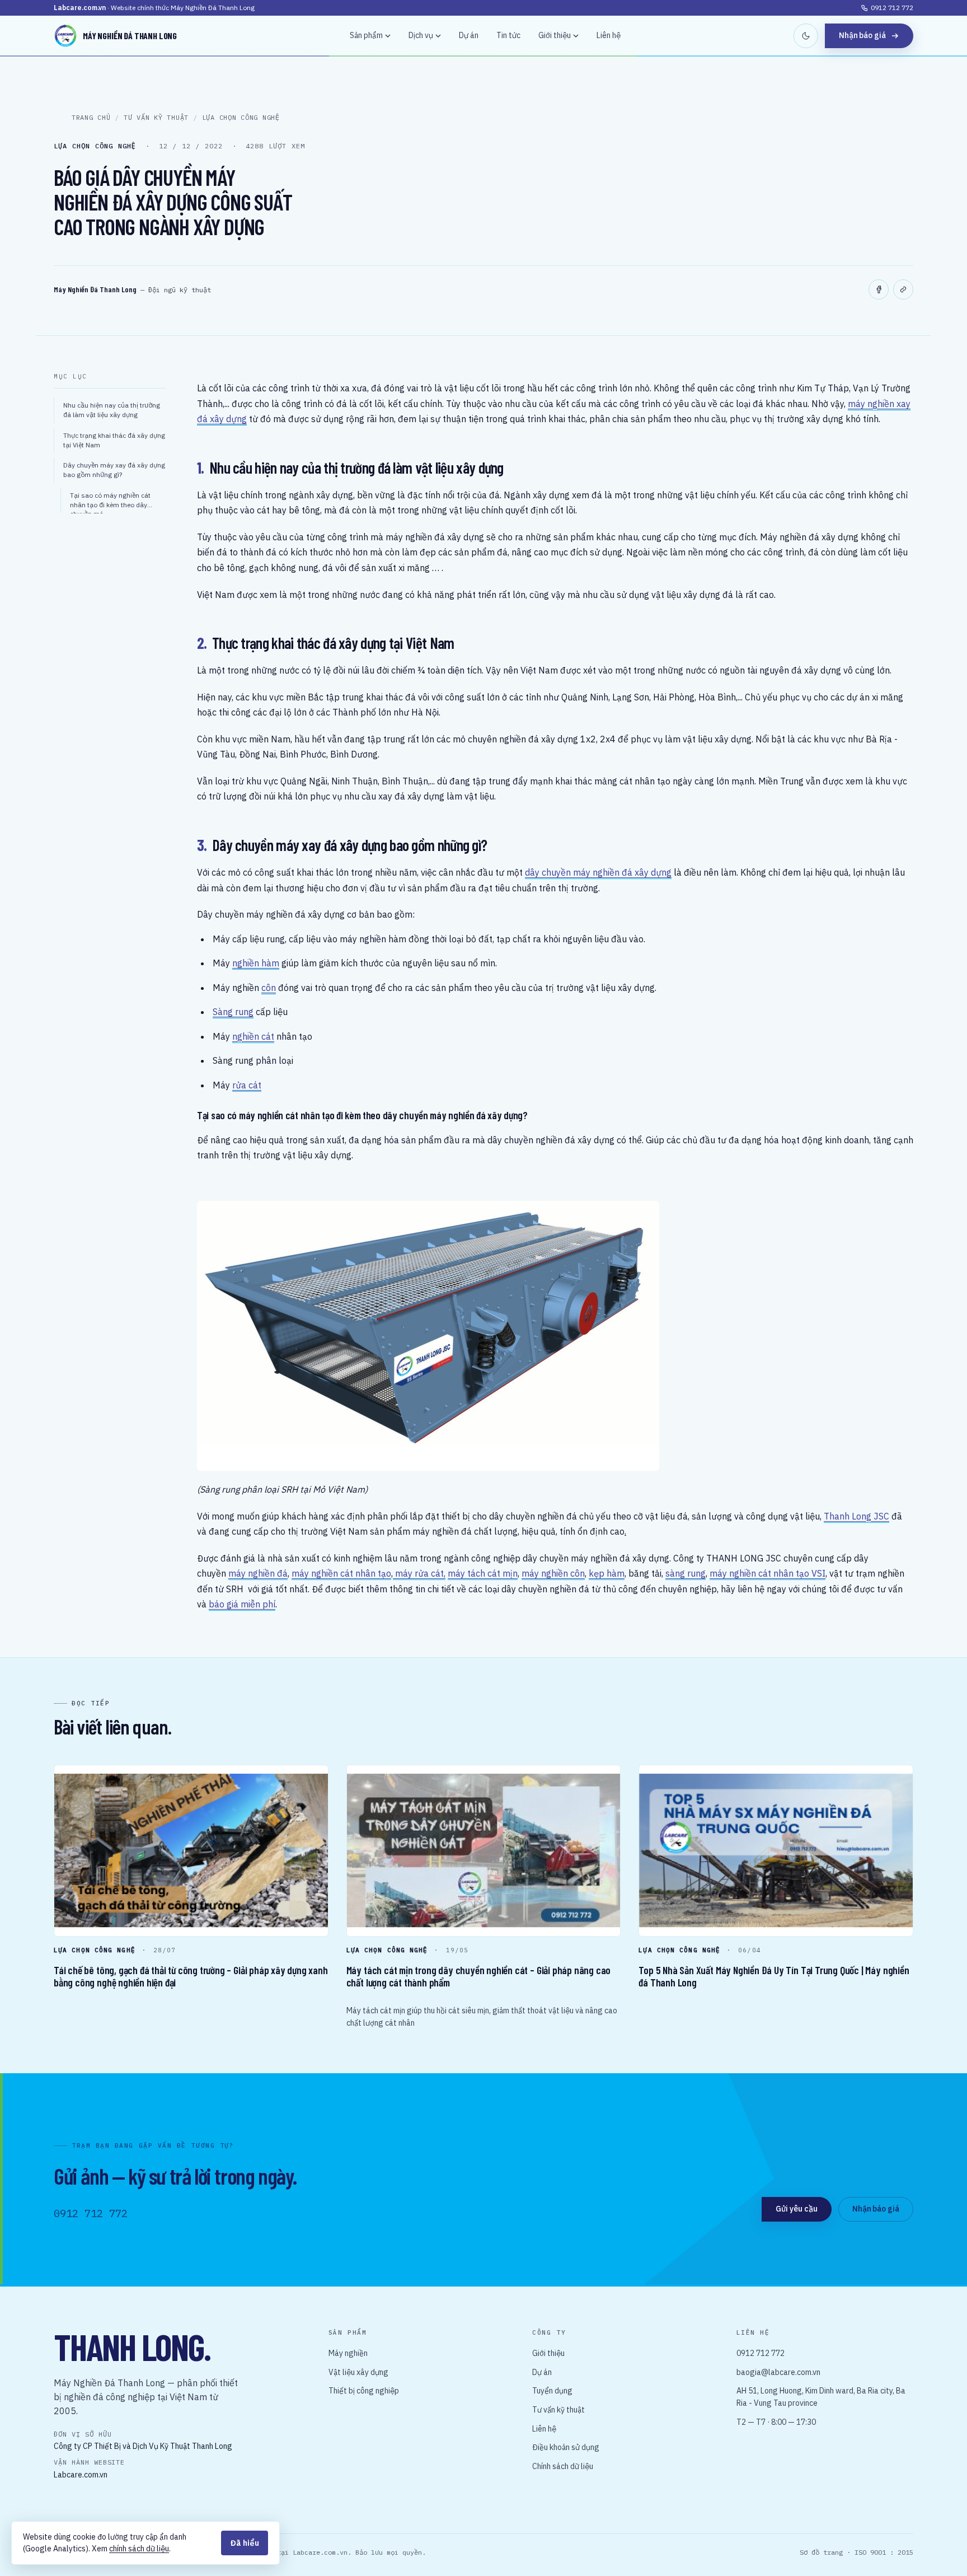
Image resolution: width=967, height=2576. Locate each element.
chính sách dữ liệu (139, 2549)
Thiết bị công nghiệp (364, 2391)
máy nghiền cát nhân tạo (341, 1573)
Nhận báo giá (862, 35)
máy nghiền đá (258, 1573)
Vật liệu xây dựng (358, 2372)
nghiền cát (253, 1036)
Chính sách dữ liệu (563, 2466)
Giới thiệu (555, 35)
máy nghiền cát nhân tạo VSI (768, 1573)
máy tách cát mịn (483, 1573)
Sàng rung (233, 1012)
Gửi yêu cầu (797, 2209)
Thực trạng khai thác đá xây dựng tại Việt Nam (114, 440)
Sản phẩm (366, 35)
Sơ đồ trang (821, 2552)
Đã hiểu (245, 2543)
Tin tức (508, 35)
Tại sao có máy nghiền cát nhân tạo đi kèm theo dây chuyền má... (110, 502)
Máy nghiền (348, 2353)
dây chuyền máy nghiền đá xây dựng (598, 872)
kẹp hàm (607, 1573)
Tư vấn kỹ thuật (558, 2410)
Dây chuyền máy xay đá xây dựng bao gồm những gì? (114, 470)
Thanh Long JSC (856, 1516)
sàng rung (686, 1573)
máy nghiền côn (553, 1573)
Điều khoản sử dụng (566, 2447)
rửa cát (247, 1085)
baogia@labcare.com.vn (778, 2372)
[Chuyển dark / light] (806, 36)
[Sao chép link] (903, 289)
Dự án (469, 35)
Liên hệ (609, 35)
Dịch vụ (421, 35)
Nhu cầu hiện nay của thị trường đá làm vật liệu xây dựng (112, 410)
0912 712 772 (892, 8)
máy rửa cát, (419, 1573)
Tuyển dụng (552, 2391)
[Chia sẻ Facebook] (879, 289)
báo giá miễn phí (242, 1604)
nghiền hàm (256, 963)
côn (269, 988)
